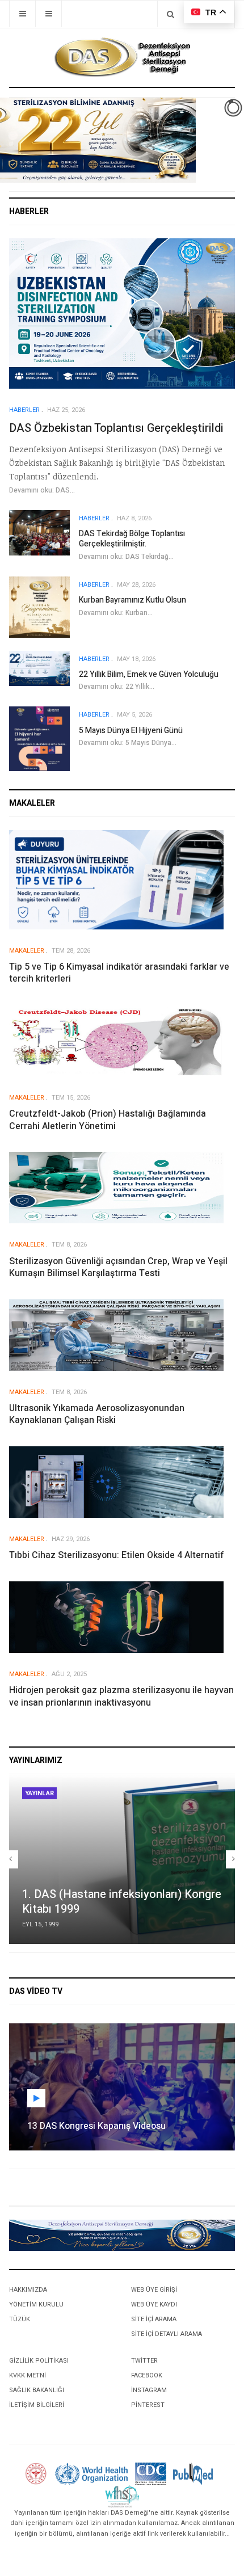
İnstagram (149, 2390)
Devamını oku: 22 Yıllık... (117, 687)
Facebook (147, 2375)
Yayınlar (39, 1793)
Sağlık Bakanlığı (37, 2390)
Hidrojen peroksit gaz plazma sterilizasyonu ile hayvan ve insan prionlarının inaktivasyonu (121, 1696)
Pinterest (148, 2405)
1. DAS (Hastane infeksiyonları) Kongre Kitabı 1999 (122, 1902)
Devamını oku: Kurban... (116, 613)
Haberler (24, 410)
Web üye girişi (154, 2290)
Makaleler (27, 951)
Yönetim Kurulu (36, 2304)
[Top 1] (122, 2235)
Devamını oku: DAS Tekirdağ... (126, 557)
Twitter (144, 2361)
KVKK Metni (28, 2375)
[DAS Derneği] (122, 57)
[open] (22, 14)
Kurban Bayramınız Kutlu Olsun (132, 600)
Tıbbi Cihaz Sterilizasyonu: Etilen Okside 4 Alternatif (117, 1555)
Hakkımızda (28, 2290)
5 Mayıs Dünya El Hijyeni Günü (131, 731)
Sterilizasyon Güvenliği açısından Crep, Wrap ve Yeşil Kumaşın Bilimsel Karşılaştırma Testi (118, 1267)
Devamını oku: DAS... (42, 490)
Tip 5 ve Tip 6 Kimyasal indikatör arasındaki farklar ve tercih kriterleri (119, 973)
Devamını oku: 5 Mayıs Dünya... (128, 743)
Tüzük (20, 2319)
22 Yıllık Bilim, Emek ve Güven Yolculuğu (149, 674)
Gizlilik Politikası (39, 2361)
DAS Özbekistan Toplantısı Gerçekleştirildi (116, 428)
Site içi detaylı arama (167, 2334)
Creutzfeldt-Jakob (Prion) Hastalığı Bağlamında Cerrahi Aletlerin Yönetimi (108, 1120)
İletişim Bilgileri (37, 2405)
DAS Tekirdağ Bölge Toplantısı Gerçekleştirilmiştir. (132, 539)
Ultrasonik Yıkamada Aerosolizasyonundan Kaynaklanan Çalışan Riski (97, 1414)
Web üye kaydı (154, 2304)
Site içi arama (154, 2319)
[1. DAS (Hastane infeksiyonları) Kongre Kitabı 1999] (122, 1859)
